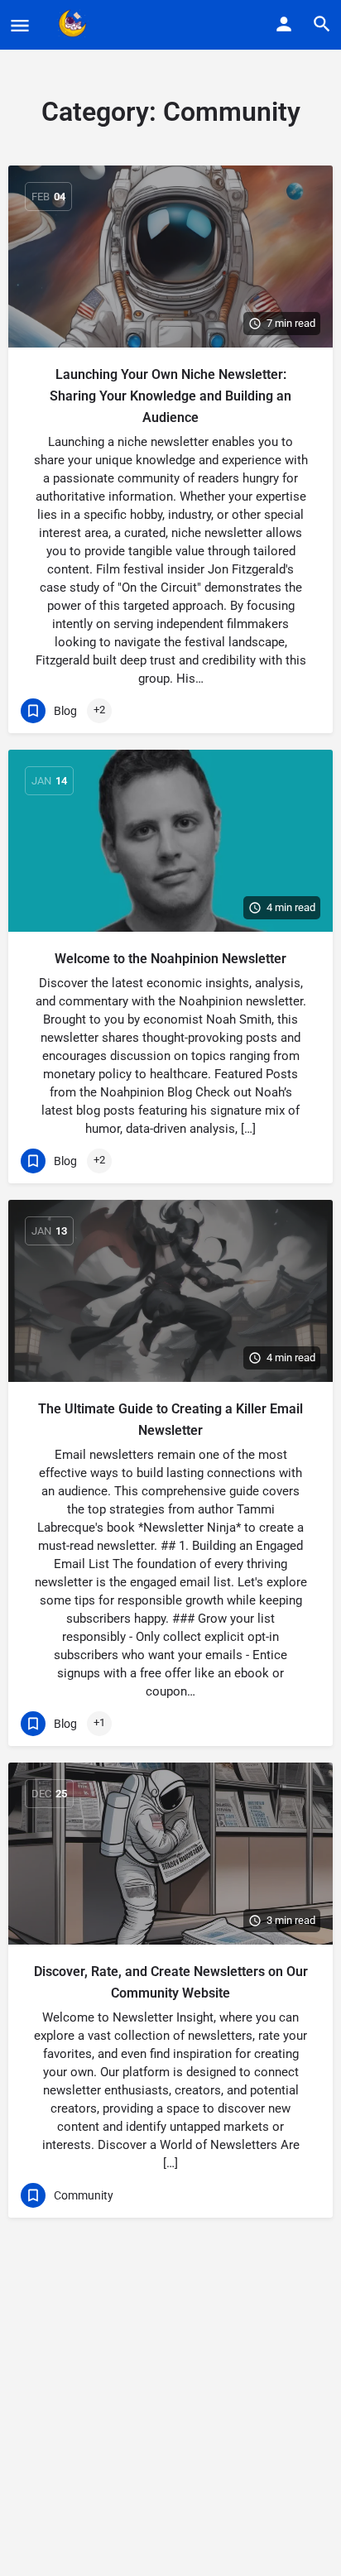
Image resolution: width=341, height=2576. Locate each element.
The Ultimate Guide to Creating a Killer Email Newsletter (170, 1420)
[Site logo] (75, 25)
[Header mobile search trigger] (322, 24)
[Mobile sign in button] (284, 24)
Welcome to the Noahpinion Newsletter (170, 959)
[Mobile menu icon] (20, 25)
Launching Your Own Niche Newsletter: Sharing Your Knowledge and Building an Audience (170, 396)
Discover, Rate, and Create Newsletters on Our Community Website (171, 1982)
